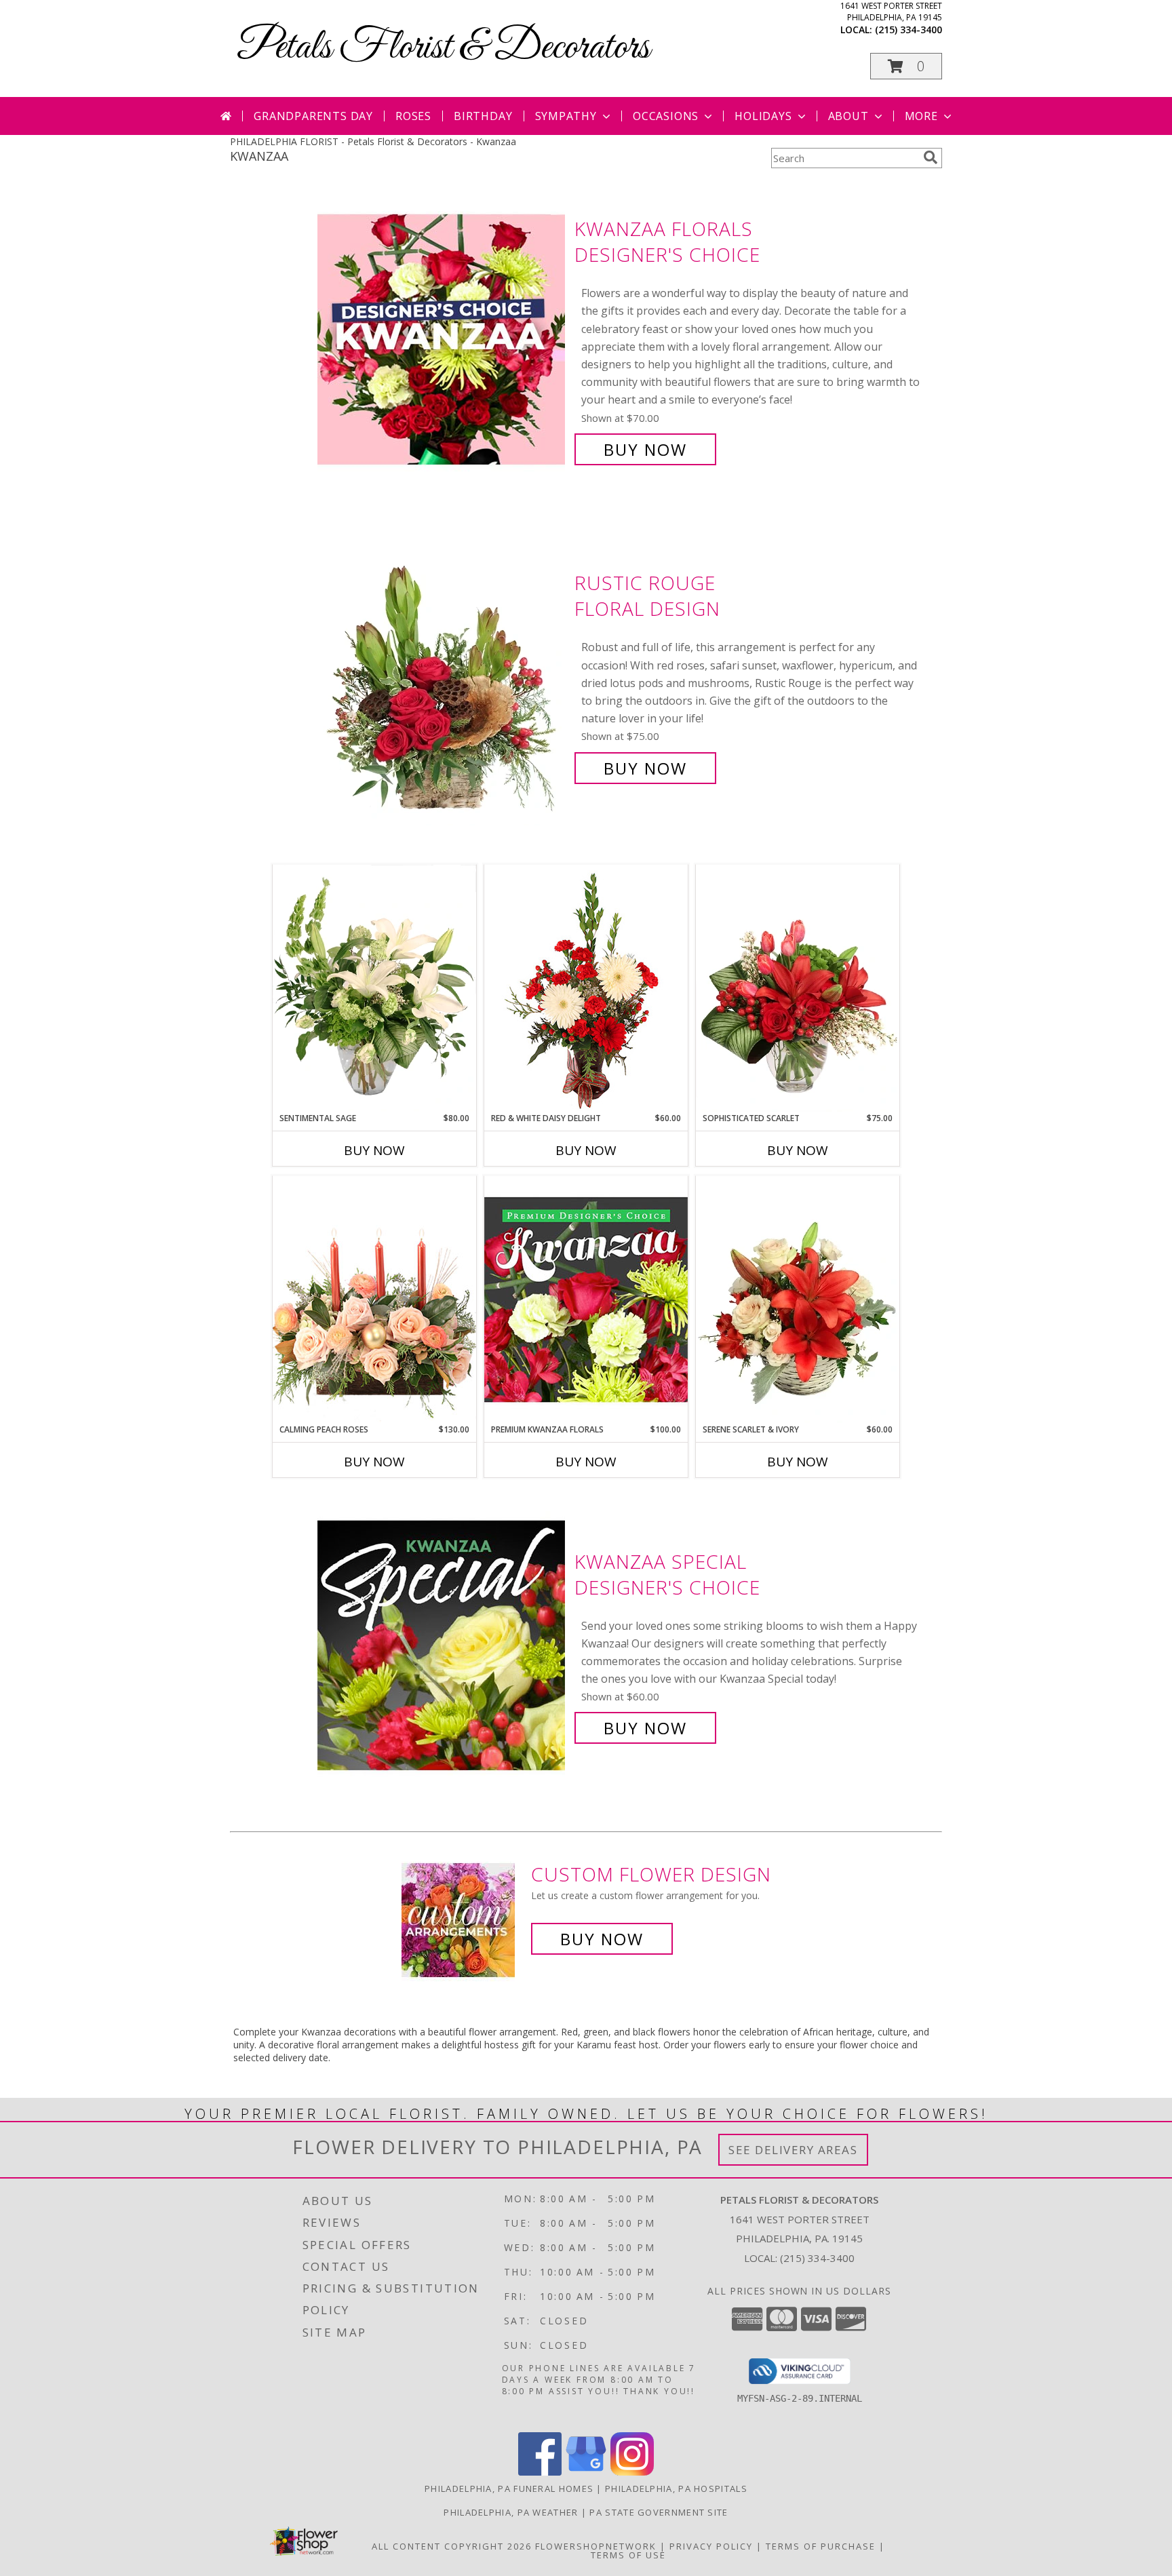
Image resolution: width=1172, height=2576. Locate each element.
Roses (413, 116)
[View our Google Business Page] (586, 2472)
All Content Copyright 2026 (452, 2546)
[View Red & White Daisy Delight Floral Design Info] (586, 988)
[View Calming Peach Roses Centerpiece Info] (374, 1299)
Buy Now (645, 449)
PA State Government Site (659, 2512)
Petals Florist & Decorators (443, 48)
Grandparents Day (313, 116)
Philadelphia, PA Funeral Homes (509, 2489)
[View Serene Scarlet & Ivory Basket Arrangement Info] (798, 1300)
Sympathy (566, 116)
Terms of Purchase (821, 2546)
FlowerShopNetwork (596, 2546)
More (921, 116)
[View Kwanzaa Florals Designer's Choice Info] (443, 339)
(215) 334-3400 (909, 30)
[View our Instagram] (632, 2472)
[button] (906, 66)
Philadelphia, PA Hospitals (676, 2489)
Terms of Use (628, 2555)
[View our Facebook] (540, 2472)
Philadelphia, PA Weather (511, 2512)
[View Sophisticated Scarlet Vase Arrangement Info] (798, 988)
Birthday (483, 116)
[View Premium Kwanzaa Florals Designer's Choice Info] (586, 1299)
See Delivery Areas (793, 2150)
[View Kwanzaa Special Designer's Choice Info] (443, 1645)
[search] (931, 157)
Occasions (666, 116)
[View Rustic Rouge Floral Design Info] (443, 676)
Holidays (763, 116)
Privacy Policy (711, 2546)
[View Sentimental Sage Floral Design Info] (374, 988)
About (848, 116)
